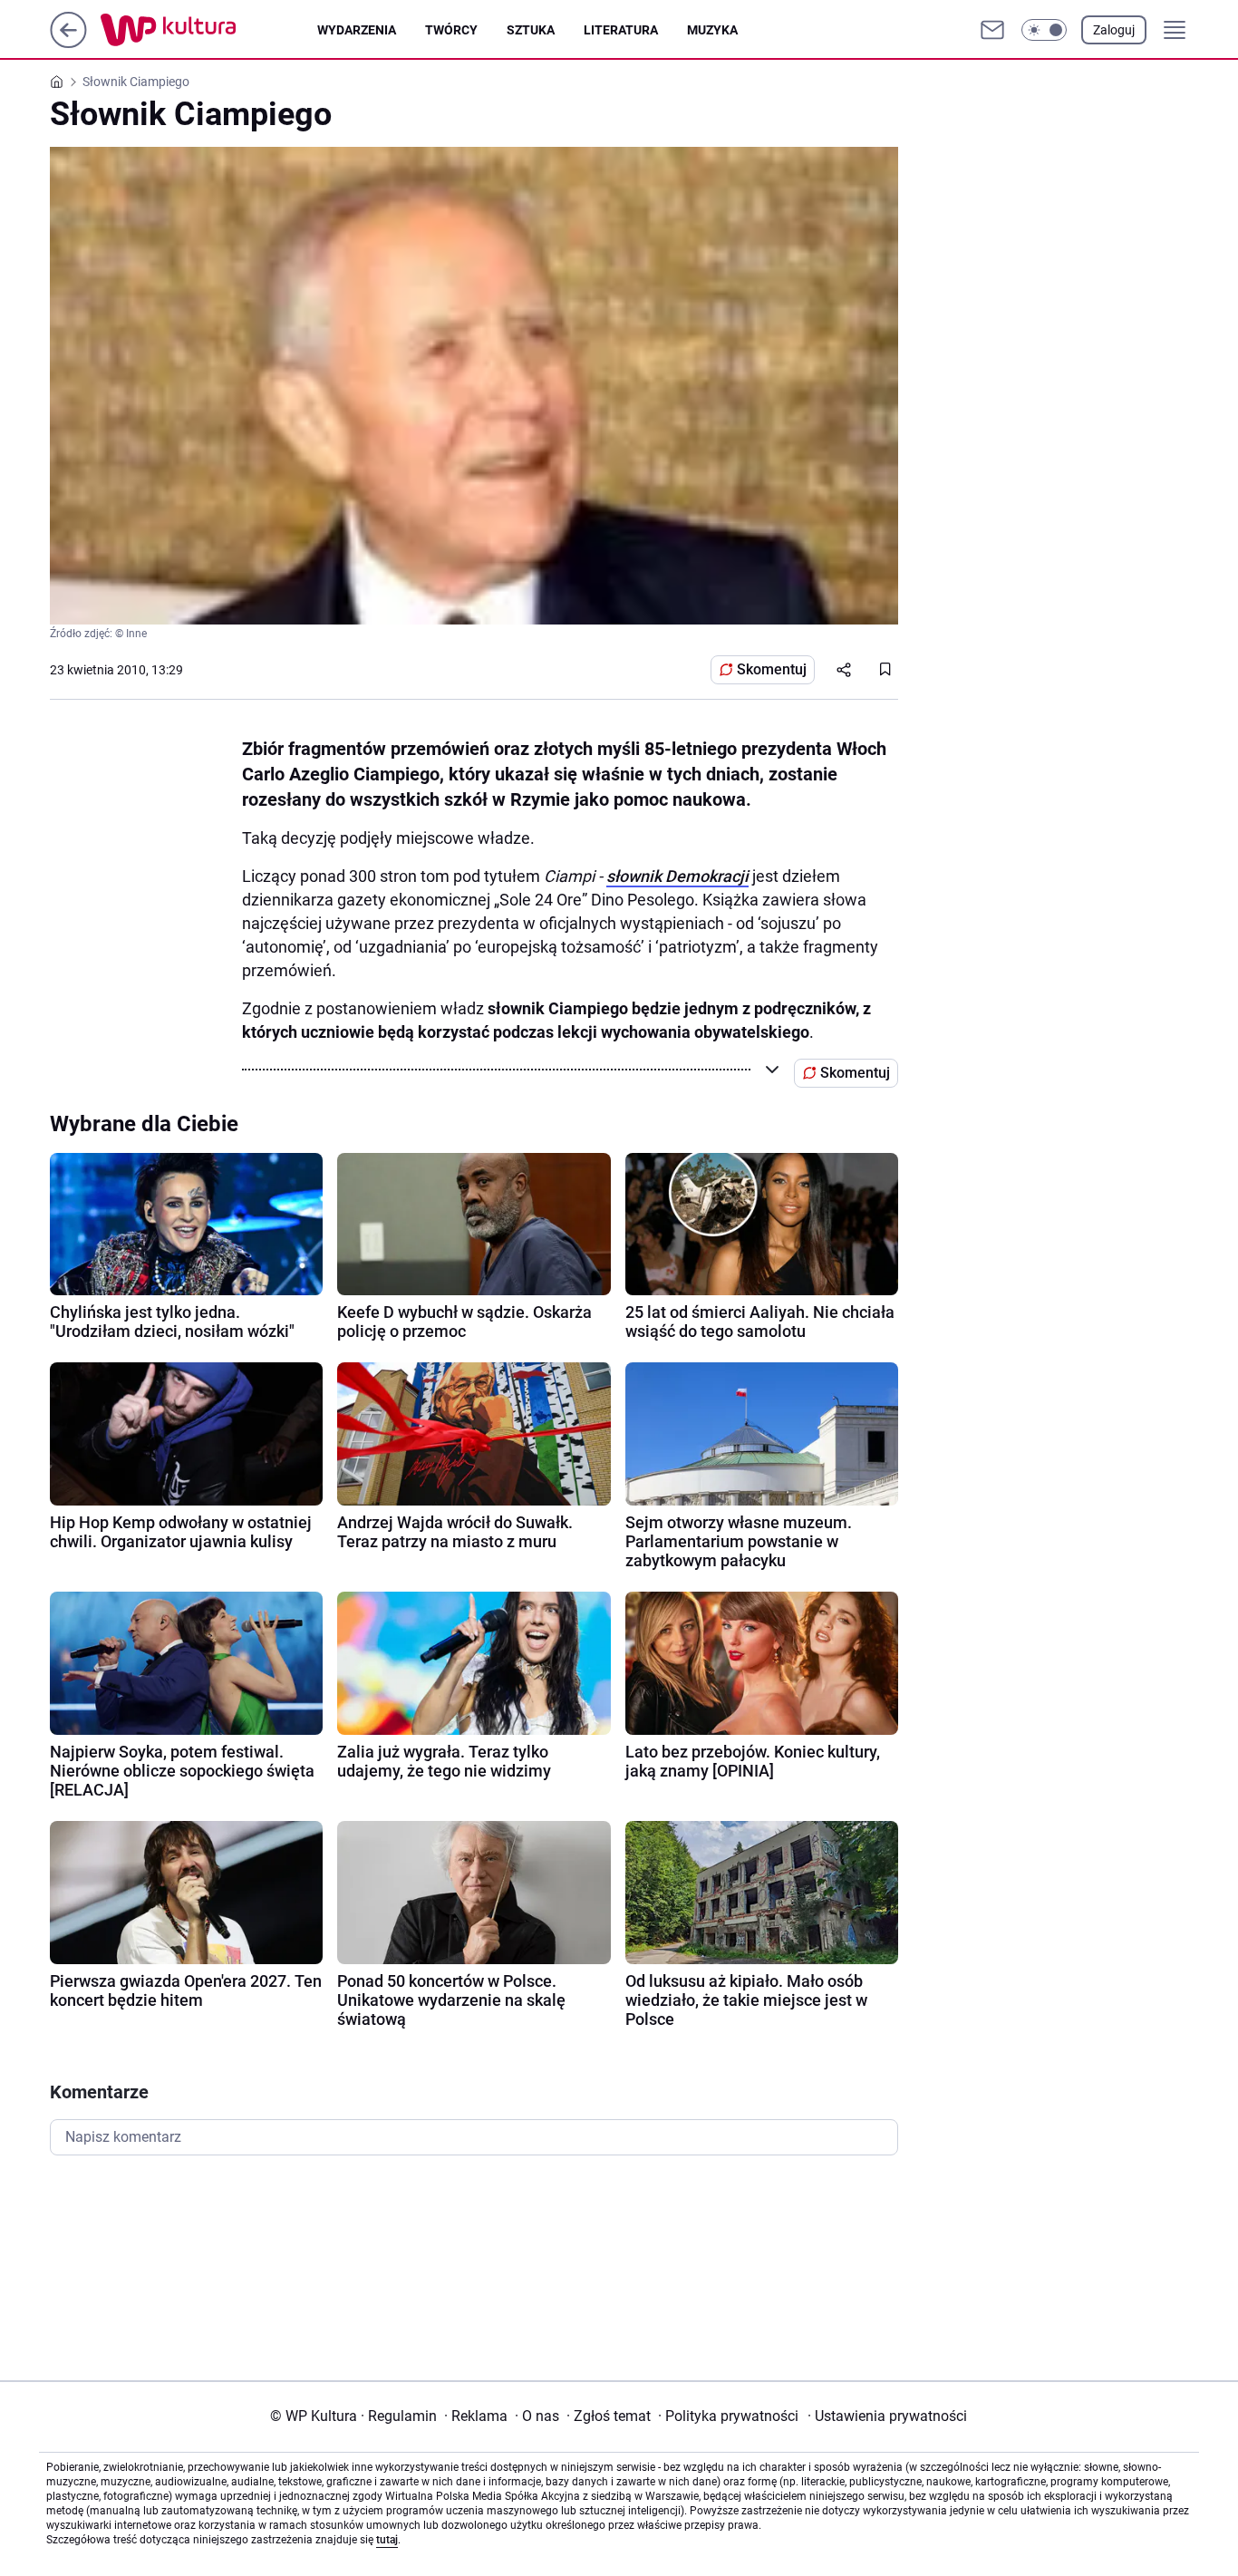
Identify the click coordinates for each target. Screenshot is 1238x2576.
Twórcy (451, 30)
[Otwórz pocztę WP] (992, 30)
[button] (1044, 30)
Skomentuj (772, 669)
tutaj (387, 2540)
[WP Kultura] (209, 30)
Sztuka (531, 30)
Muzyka (712, 30)
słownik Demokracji (677, 876)
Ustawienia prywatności (887, 2416)
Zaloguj (1114, 30)
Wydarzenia (357, 30)
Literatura (621, 30)
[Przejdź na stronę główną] (68, 43)
